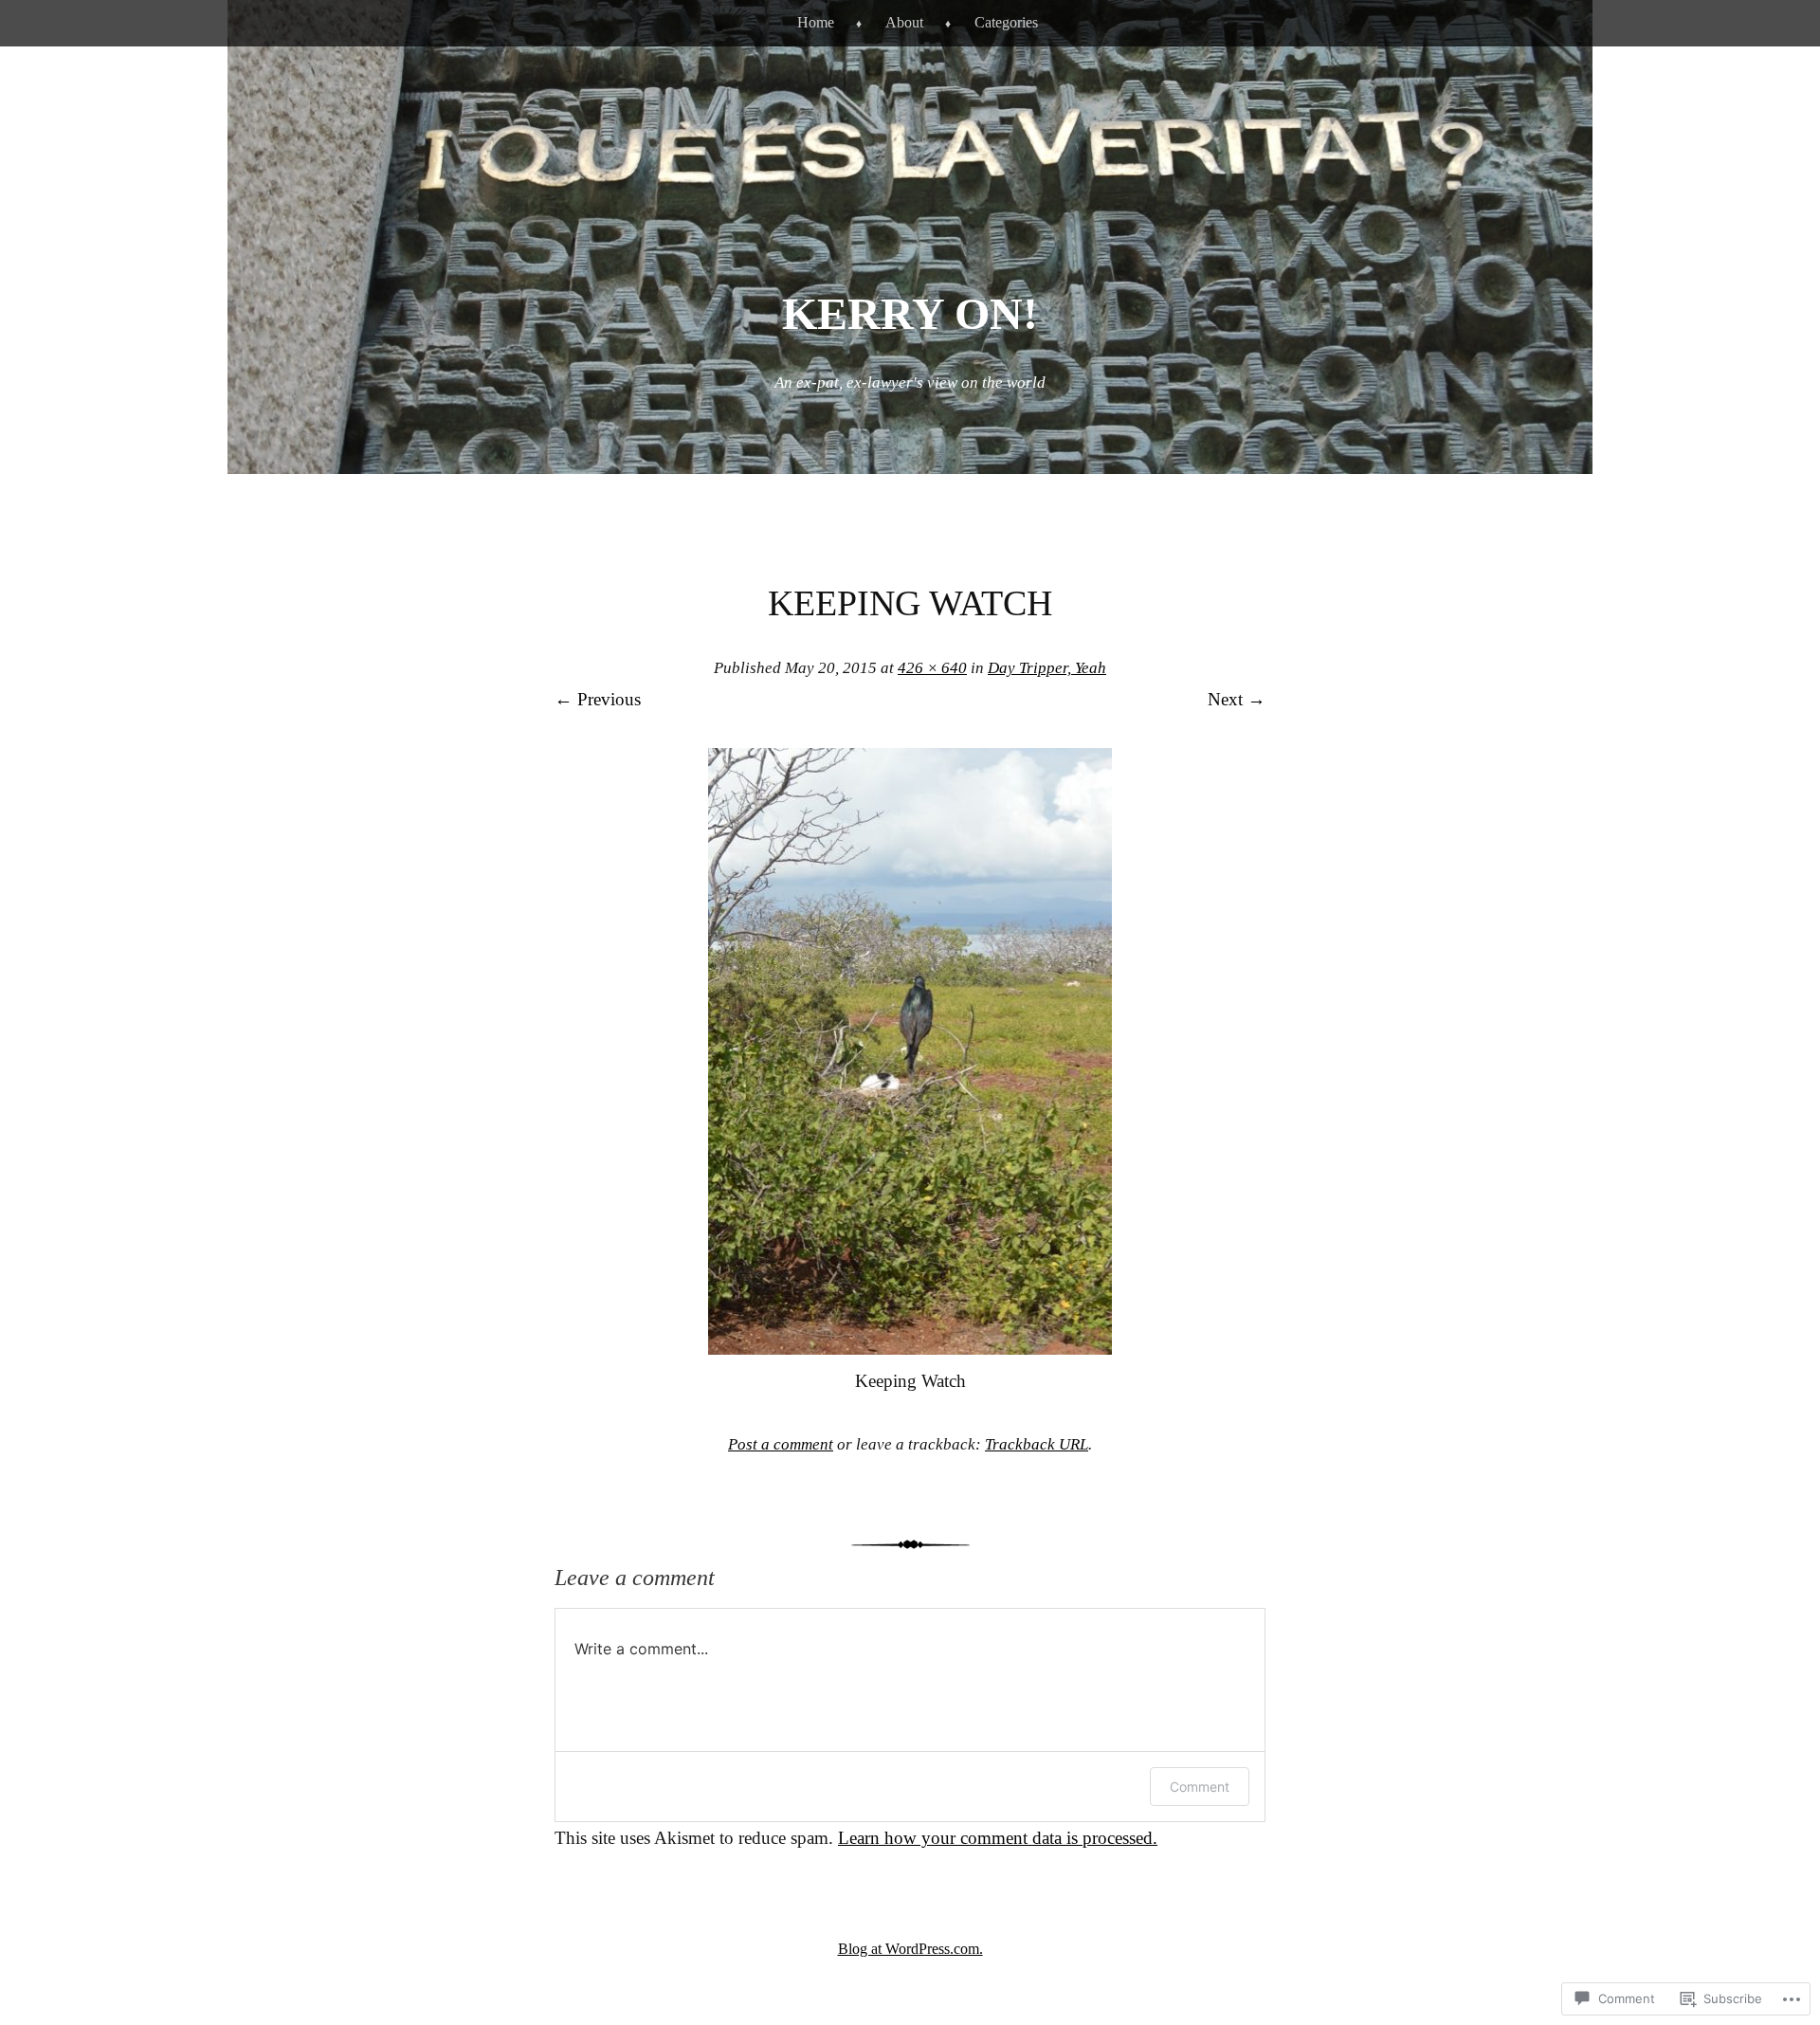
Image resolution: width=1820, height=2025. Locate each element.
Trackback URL (1037, 1444)
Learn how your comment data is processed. (998, 1838)
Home (816, 22)
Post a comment (781, 1444)
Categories (1006, 22)
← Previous (598, 699)
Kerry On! (910, 313)
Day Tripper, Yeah (1047, 668)
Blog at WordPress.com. (910, 1949)
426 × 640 (932, 668)
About (904, 22)
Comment (1200, 1787)
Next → (1237, 699)
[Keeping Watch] (910, 1349)
